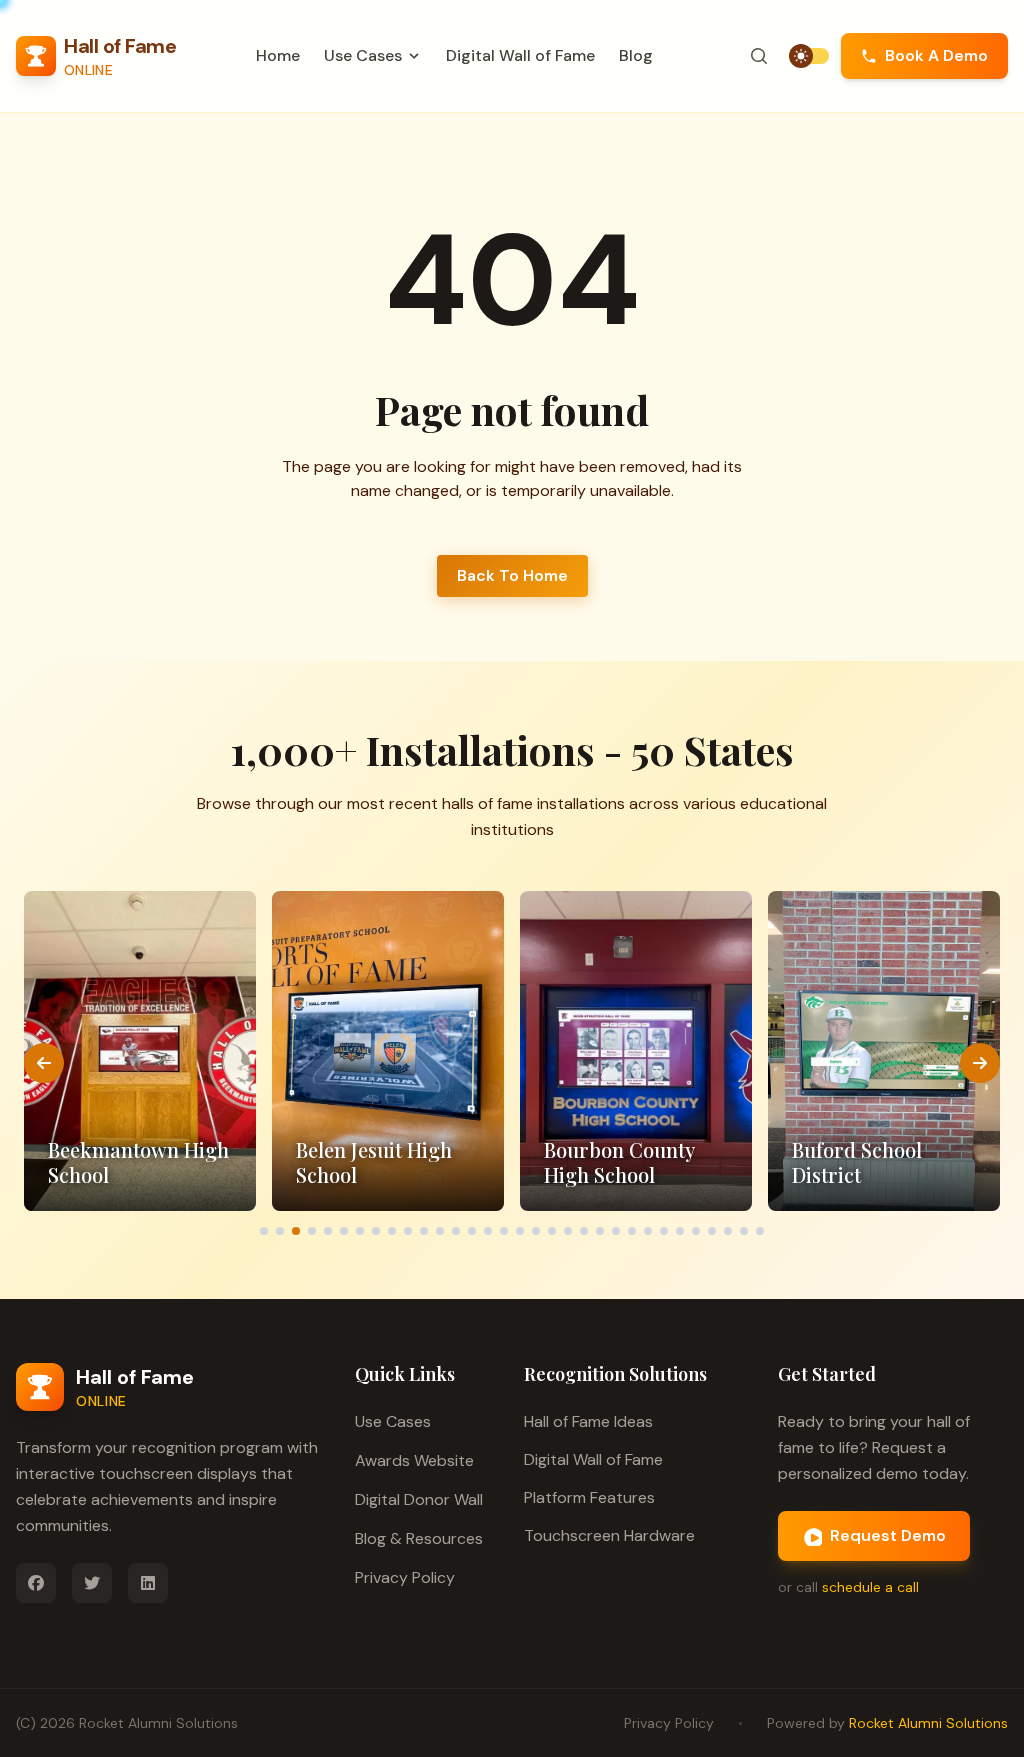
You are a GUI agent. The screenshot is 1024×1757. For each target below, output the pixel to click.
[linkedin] (148, 1583)
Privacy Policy (405, 1577)
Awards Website (414, 1460)
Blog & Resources (419, 1538)
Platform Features (589, 1497)
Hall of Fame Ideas (588, 1421)
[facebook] (36, 1583)
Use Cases (393, 1421)
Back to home (512, 575)
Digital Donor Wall (419, 1499)
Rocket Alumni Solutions (158, 1723)
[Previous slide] (44, 1063)
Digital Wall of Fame (520, 55)
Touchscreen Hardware (609, 1535)
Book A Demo (936, 55)
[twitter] (92, 1583)
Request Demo (888, 1535)
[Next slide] (980, 1063)
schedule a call (870, 1587)
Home (278, 55)
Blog (636, 55)
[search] (759, 56)
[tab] (264, 1231)
